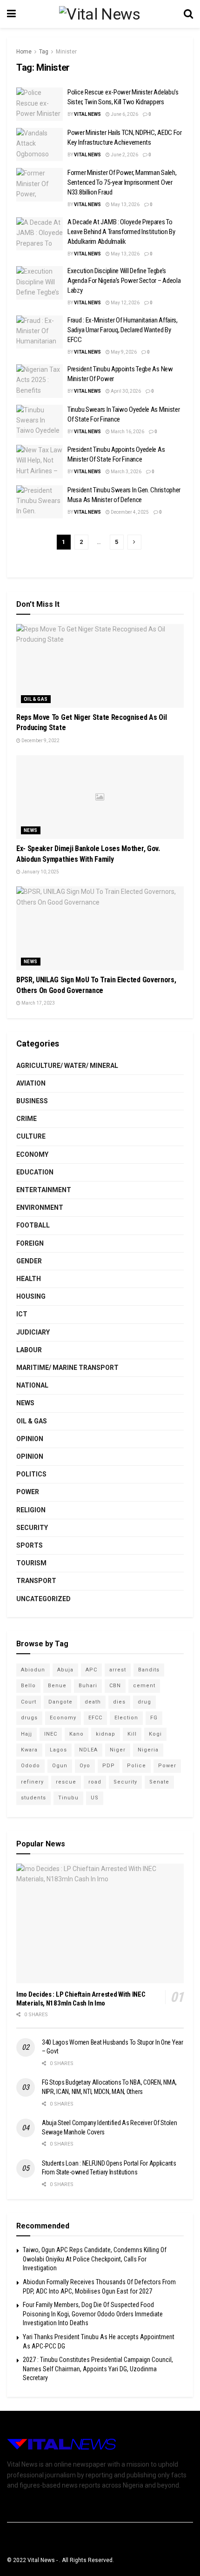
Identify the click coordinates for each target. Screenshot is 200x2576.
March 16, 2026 (127, 432)
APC (91, 1670)
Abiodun (33, 1670)
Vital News (87, 114)
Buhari (88, 1686)
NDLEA (88, 1750)
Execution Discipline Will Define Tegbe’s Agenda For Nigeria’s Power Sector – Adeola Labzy (124, 281)
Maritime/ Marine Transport (67, 1368)
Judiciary (33, 1332)
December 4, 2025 (129, 512)
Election (126, 1718)
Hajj (27, 1734)
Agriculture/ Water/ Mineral (67, 1066)
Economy (32, 1154)
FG (154, 1718)
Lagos (58, 1750)
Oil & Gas (36, 699)
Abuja (65, 1670)
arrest (118, 1670)
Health (29, 1279)
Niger (118, 1750)
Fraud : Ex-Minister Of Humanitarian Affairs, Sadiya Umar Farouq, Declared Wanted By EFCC (123, 330)
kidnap (106, 1734)
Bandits (149, 1670)
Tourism (31, 1563)
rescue (66, 1782)
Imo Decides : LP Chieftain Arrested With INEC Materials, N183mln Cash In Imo (81, 1999)
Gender (29, 1261)
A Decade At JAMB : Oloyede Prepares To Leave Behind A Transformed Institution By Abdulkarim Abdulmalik (121, 232)
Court (29, 1702)
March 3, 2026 (126, 472)
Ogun (60, 1766)
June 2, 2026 (124, 155)
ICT (22, 1314)
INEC (51, 1734)
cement (144, 1686)
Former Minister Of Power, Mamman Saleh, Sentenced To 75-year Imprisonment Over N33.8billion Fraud (122, 182)
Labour (29, 1350)
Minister (66, 52)
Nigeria (148, 1750)
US (95, 1798)
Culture (31, 1136)
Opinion (30, 1439)
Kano (77, 1734)
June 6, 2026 (124, 114)
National (32, 1385)
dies (119, 1702)
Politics (31, 1474)
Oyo (85, 1766)
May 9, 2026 (123, 352)
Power (28, 1492)
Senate (159, 1782)
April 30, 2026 (125, 391)
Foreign (30, 1243)
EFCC (95, 1718)
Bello (28, 1686)
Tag (44, 52)
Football (33, 1225)
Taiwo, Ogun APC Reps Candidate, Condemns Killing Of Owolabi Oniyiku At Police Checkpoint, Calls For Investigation (95, 2259)
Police (137, 1766)
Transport (36, 1581)
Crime (27, 1119)
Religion (31, 1510)
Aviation (31, 1083)
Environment (40, 1207)
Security (32, 1528)
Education (35, 1172)
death (93, 1702)
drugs (29, 1718)
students (33, 1798)
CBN (115, 1686)
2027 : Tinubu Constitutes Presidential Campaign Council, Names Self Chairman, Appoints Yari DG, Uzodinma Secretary (98, 2369)
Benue (57, 1686)
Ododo (30, 1766)
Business (32, 1101)
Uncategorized (43, 1599)
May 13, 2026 (125, 205)
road (95, 1782)
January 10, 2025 (40, 872)
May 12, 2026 (125, 303)
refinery (32, 1782)
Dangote (60, 1702)
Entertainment (44, 1190)
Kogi (155, 1734)
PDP (109, 1766)
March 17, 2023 (38, 1003)
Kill (132, 1734)
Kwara (29, 1750)
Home (24, 52)
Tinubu (68, 1798)
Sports (30, 1545)
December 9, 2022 (40, 741)
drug (144, 1702)
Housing (31, 1296)
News (31, 830)
